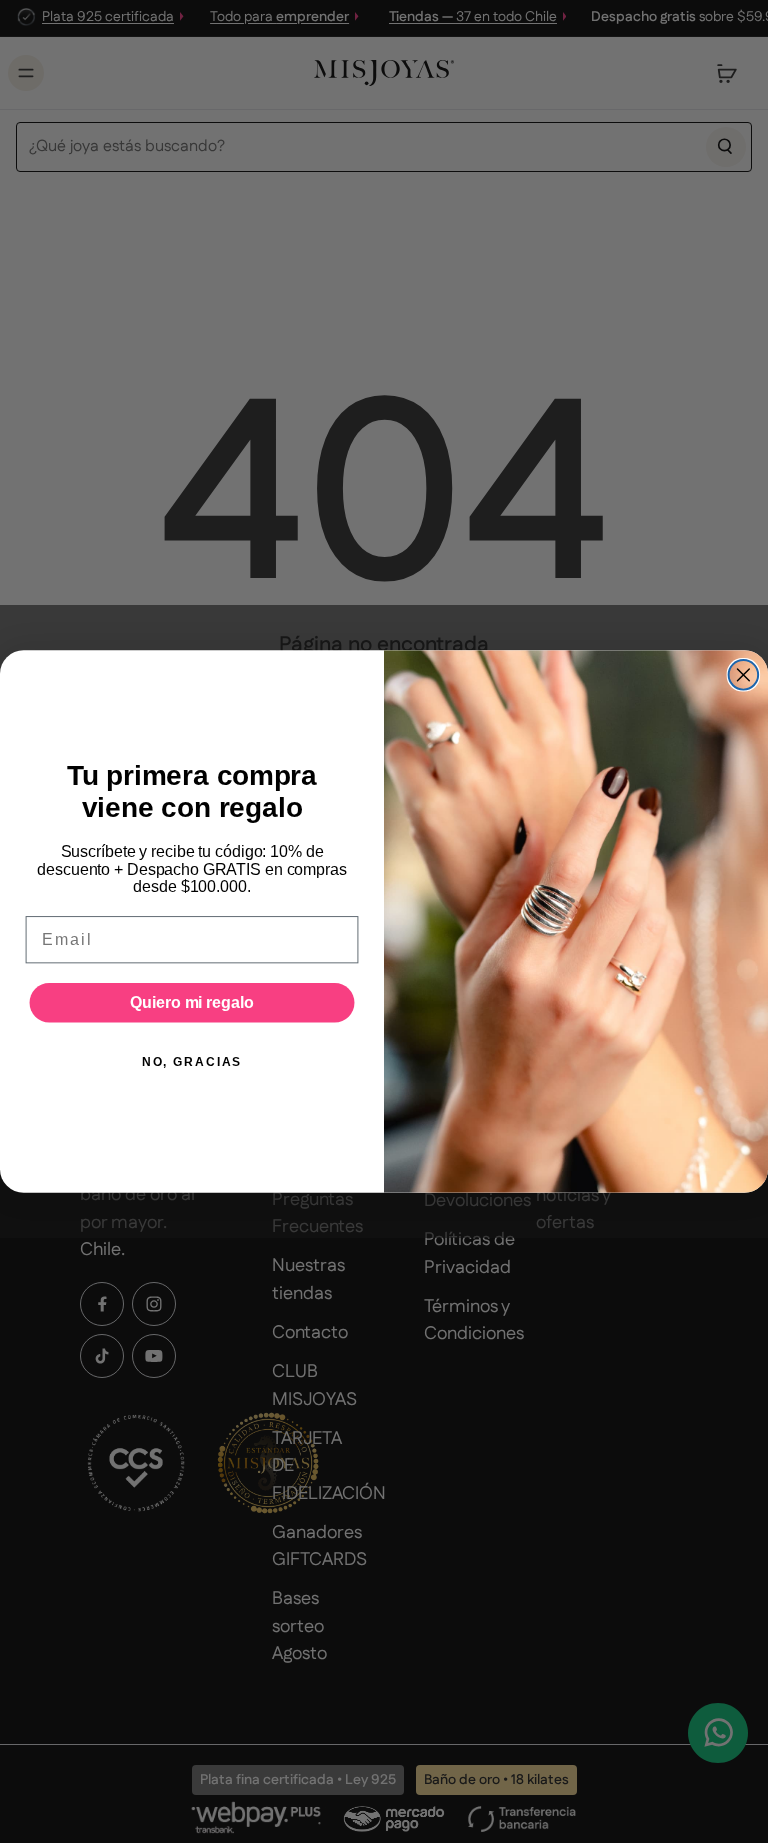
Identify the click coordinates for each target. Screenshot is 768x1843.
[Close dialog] (744, 675)
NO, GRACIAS (192, 1062)
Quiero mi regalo (191, 1002)
